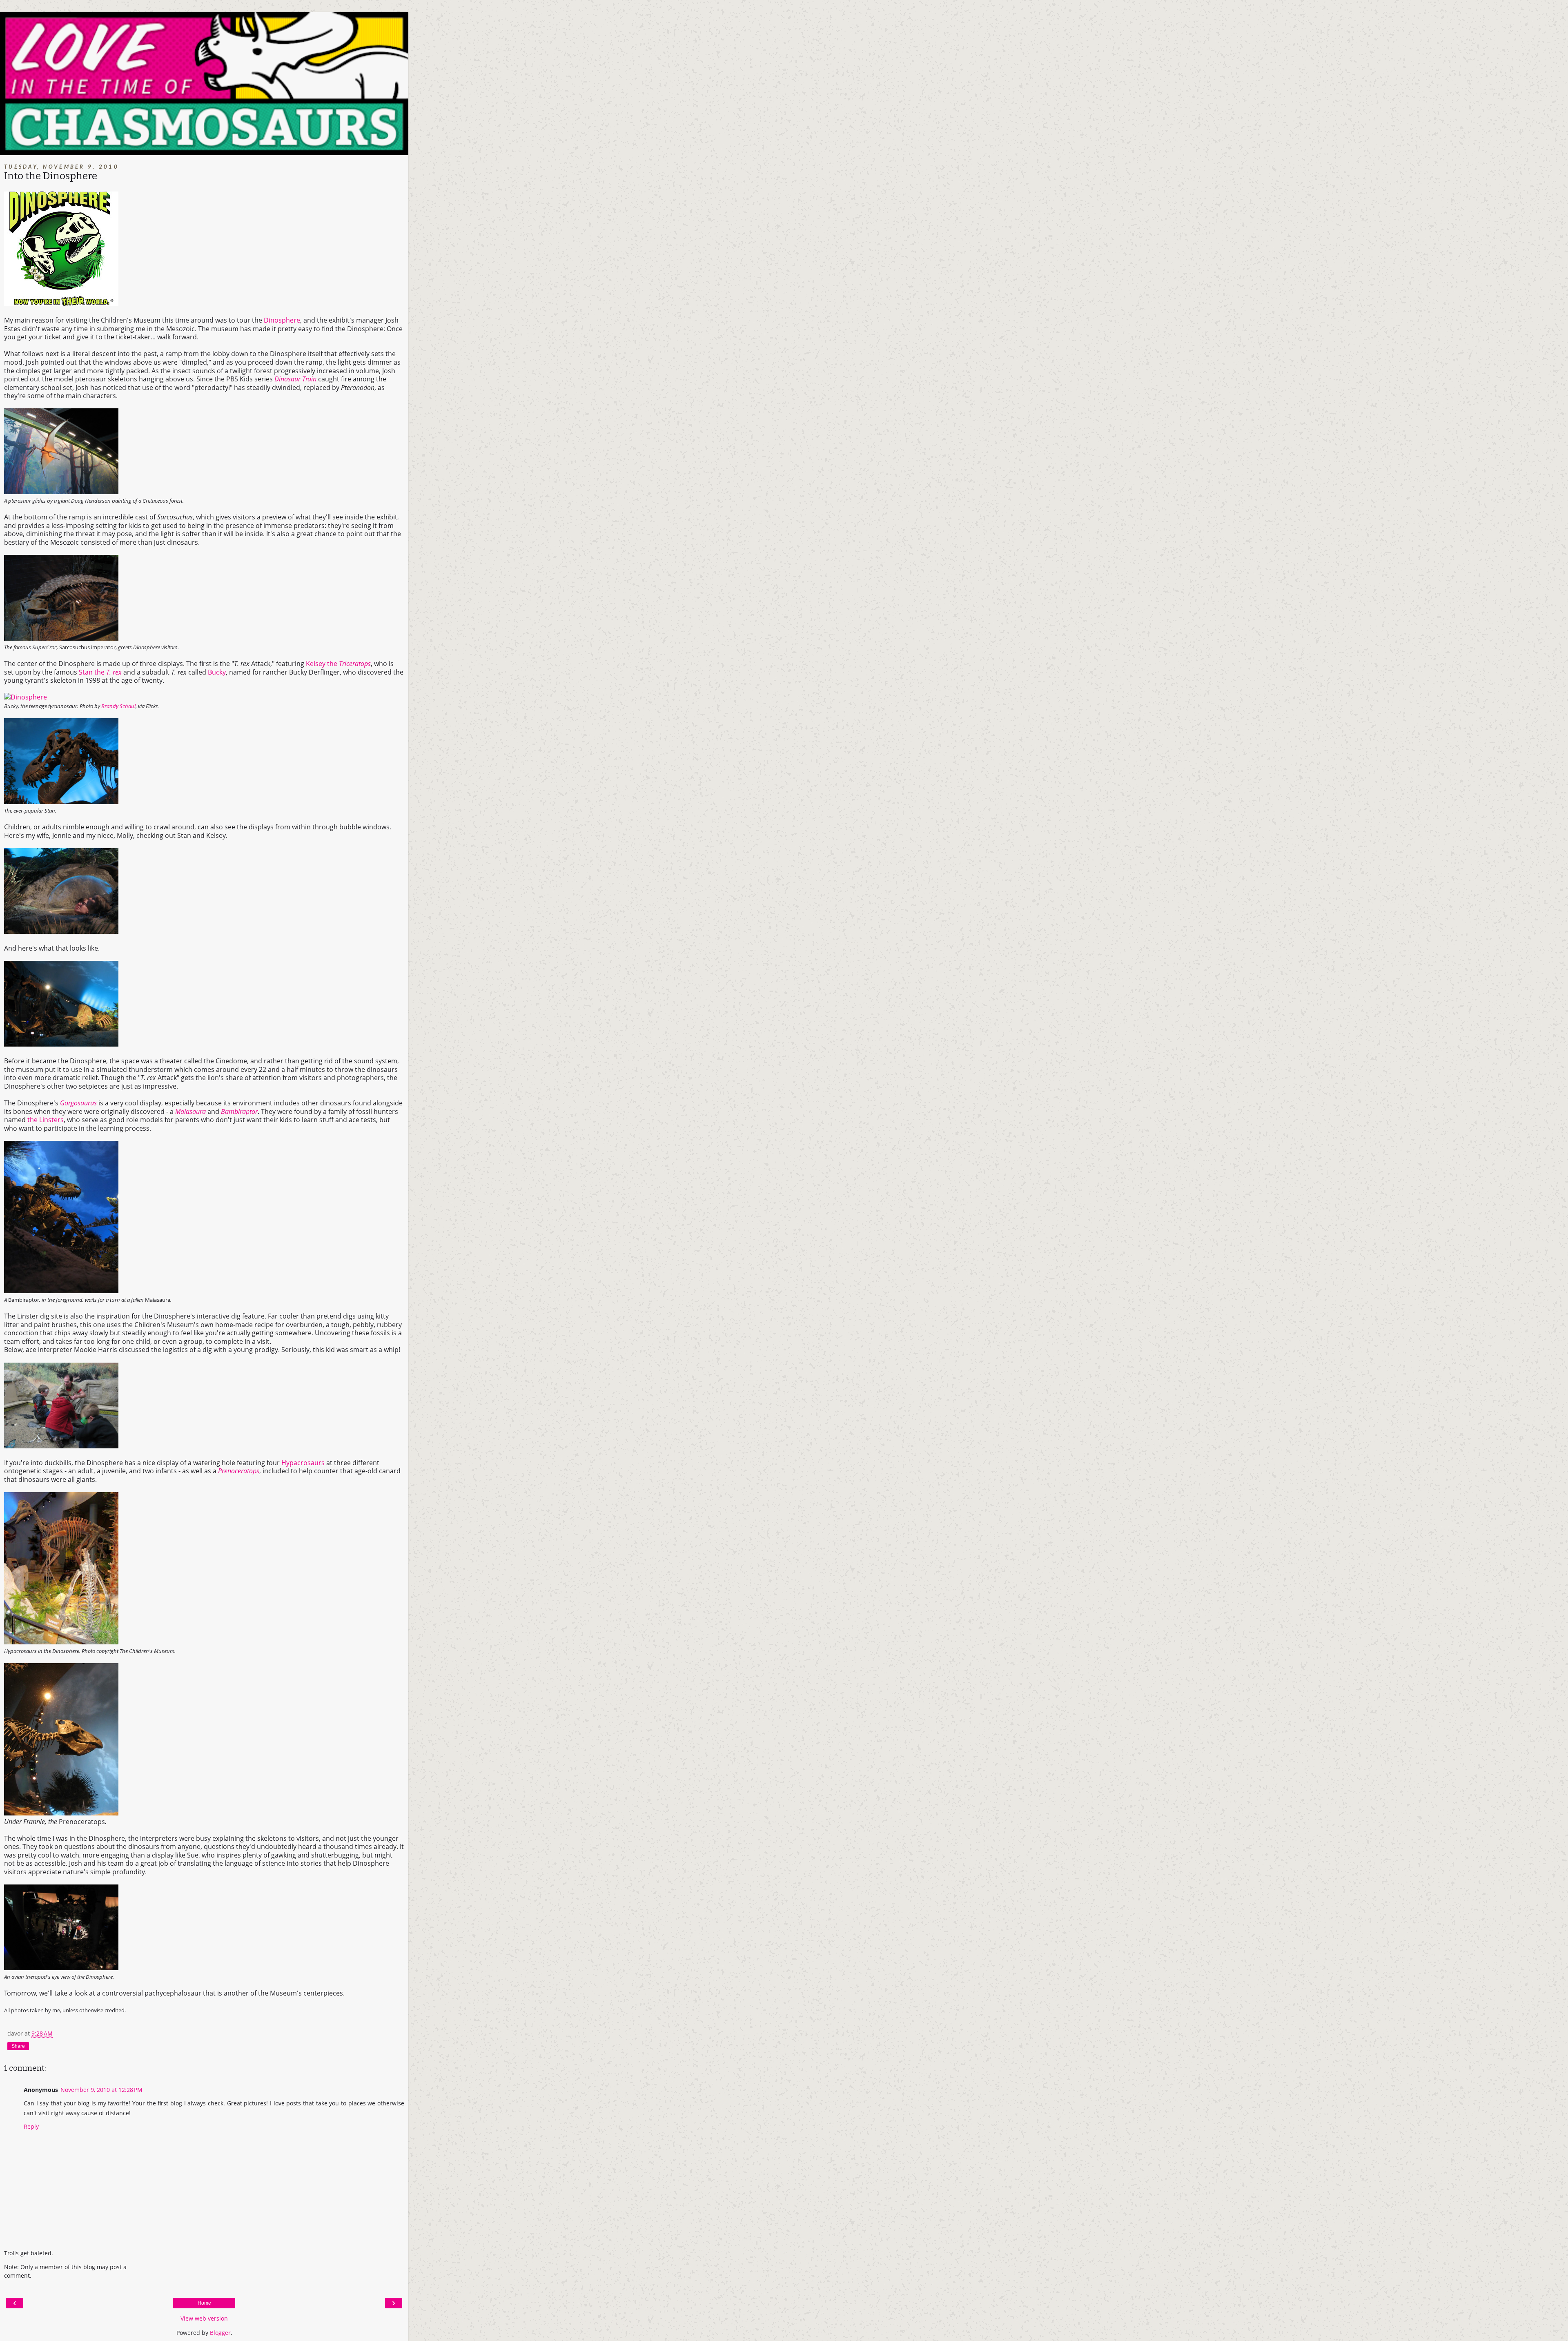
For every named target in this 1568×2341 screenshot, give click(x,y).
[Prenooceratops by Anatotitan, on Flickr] (61, 1813)
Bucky (217, 672)
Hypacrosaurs (303, 1463)
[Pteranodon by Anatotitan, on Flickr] (61, 492)
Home (204, 2303)
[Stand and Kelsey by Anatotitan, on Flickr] (61, 1044)
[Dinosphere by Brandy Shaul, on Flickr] (26, 697)
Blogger (220, 2333)
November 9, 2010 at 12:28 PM (101, 2090)
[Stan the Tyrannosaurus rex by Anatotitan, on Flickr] (61, 802)
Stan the (100, 672)
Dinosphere (282, 320)
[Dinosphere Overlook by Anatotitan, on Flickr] (61, 1968)
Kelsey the (338, 664)
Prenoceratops (239, 1471)
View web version (204, 2318)
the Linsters (46, 1120)
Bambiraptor (239, 1111)
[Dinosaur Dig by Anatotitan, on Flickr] (61, 1446)
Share (18, 2046)
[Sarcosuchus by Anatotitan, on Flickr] (61, 638)
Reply (31, 2126)
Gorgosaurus (78, 1103)
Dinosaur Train (295, 379)
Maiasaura (190, 1111)
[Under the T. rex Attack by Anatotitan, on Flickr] (61, 931)
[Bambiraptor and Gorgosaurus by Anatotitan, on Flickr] (61, 1291)
